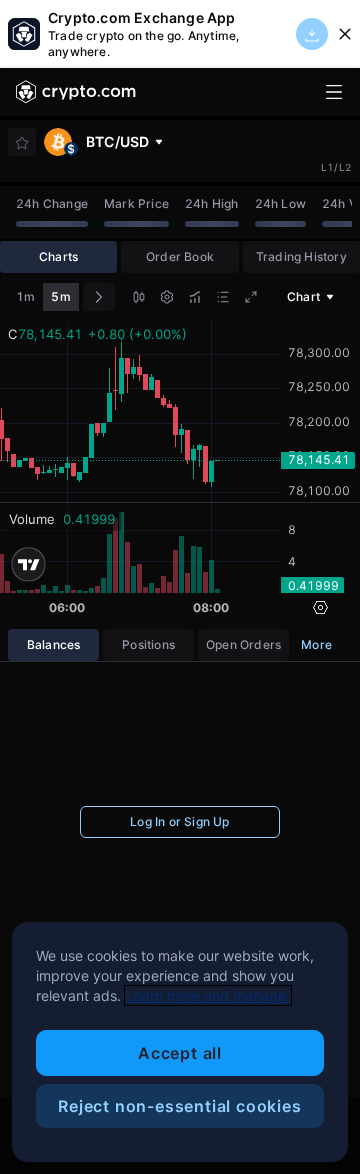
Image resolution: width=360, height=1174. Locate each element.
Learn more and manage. (208, 995)
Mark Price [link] (136, 203)
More (316, 644)
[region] (180, 1042)
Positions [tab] (148, 644)
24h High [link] (212, 203)
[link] (76, 92)
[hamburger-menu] (334, 92)
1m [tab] (25, 296)
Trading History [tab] (301, 256)
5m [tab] (60, 296)
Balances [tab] (54, 644)
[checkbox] (22, 143)
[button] (139, 299)
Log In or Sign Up (179, 821)
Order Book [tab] (180, 256)
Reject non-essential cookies (179, 1106)
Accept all (180, 1053)
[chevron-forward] (99, 297)
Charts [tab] (58, 256)
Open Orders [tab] (243, 644)
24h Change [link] (52, 203)
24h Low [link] (280, 203)
